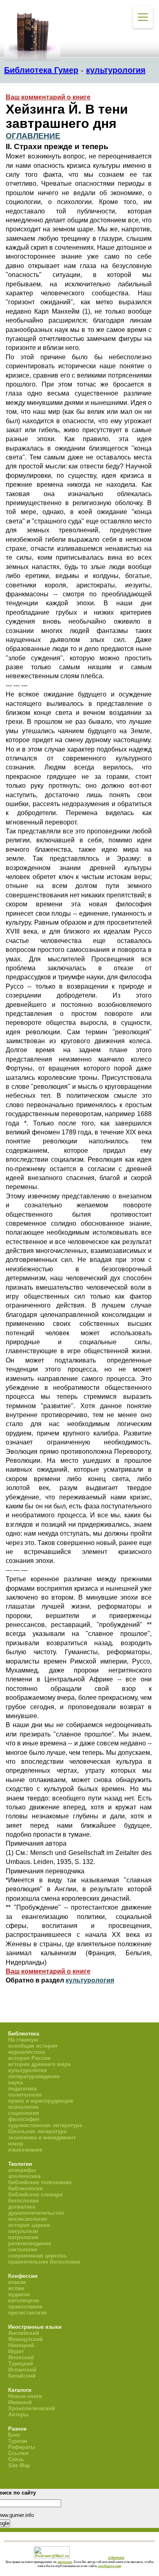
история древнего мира (39, 2064)
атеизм (17, 2282)
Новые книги (25, 2396)
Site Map (19, 2465)
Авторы (18, 2414)
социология (24, 2113)
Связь (16, 2459)
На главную (23, 2040)
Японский (21, 2357)
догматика (22, 2207)
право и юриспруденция (41, 2101)
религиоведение (30, 2243)
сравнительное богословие (44, 2262)
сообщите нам (110, 2566)
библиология (25, 2188)
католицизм (24, 2300)
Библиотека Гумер (41, 70)
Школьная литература (37, 2131)
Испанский (22, 2370)
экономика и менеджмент (42, 2138)
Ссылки (18, 2453)
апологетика (24, 2176)
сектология (23, 2250)
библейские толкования (40, 2182)
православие (25, 2307)
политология (25, 2095)
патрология (23, 2237)
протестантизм (28, 2313)
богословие (23, 2201)
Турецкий (21, 2364)
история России (29, 2058)
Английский (24, 2333)
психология (23, 2107)
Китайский (22, 2376)
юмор (16, 2144)
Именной (20, 2402)
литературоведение (34, 2076)
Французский (25, 2339)
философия (24, 2119)
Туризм (18, 2441)
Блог (14, 2435)
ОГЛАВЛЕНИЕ (33, 136)
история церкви (29, 2225)
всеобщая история (33, 2046)
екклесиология (28, 2219)
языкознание (25, 2150)
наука (15, 2083)
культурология (116, 70)
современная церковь (38, 2256)
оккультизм (23, 2231)
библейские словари (35, 2195)
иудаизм (19, 2294)
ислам (16, 2288)
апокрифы (22, 2170)
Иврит (16, 2351)
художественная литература (45, 2125)
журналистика (26, 2052)
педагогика (22, 2089)
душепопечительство (36, 2213)
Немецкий (21, 2345)
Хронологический (32, 2408)
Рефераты (22, 2447)
